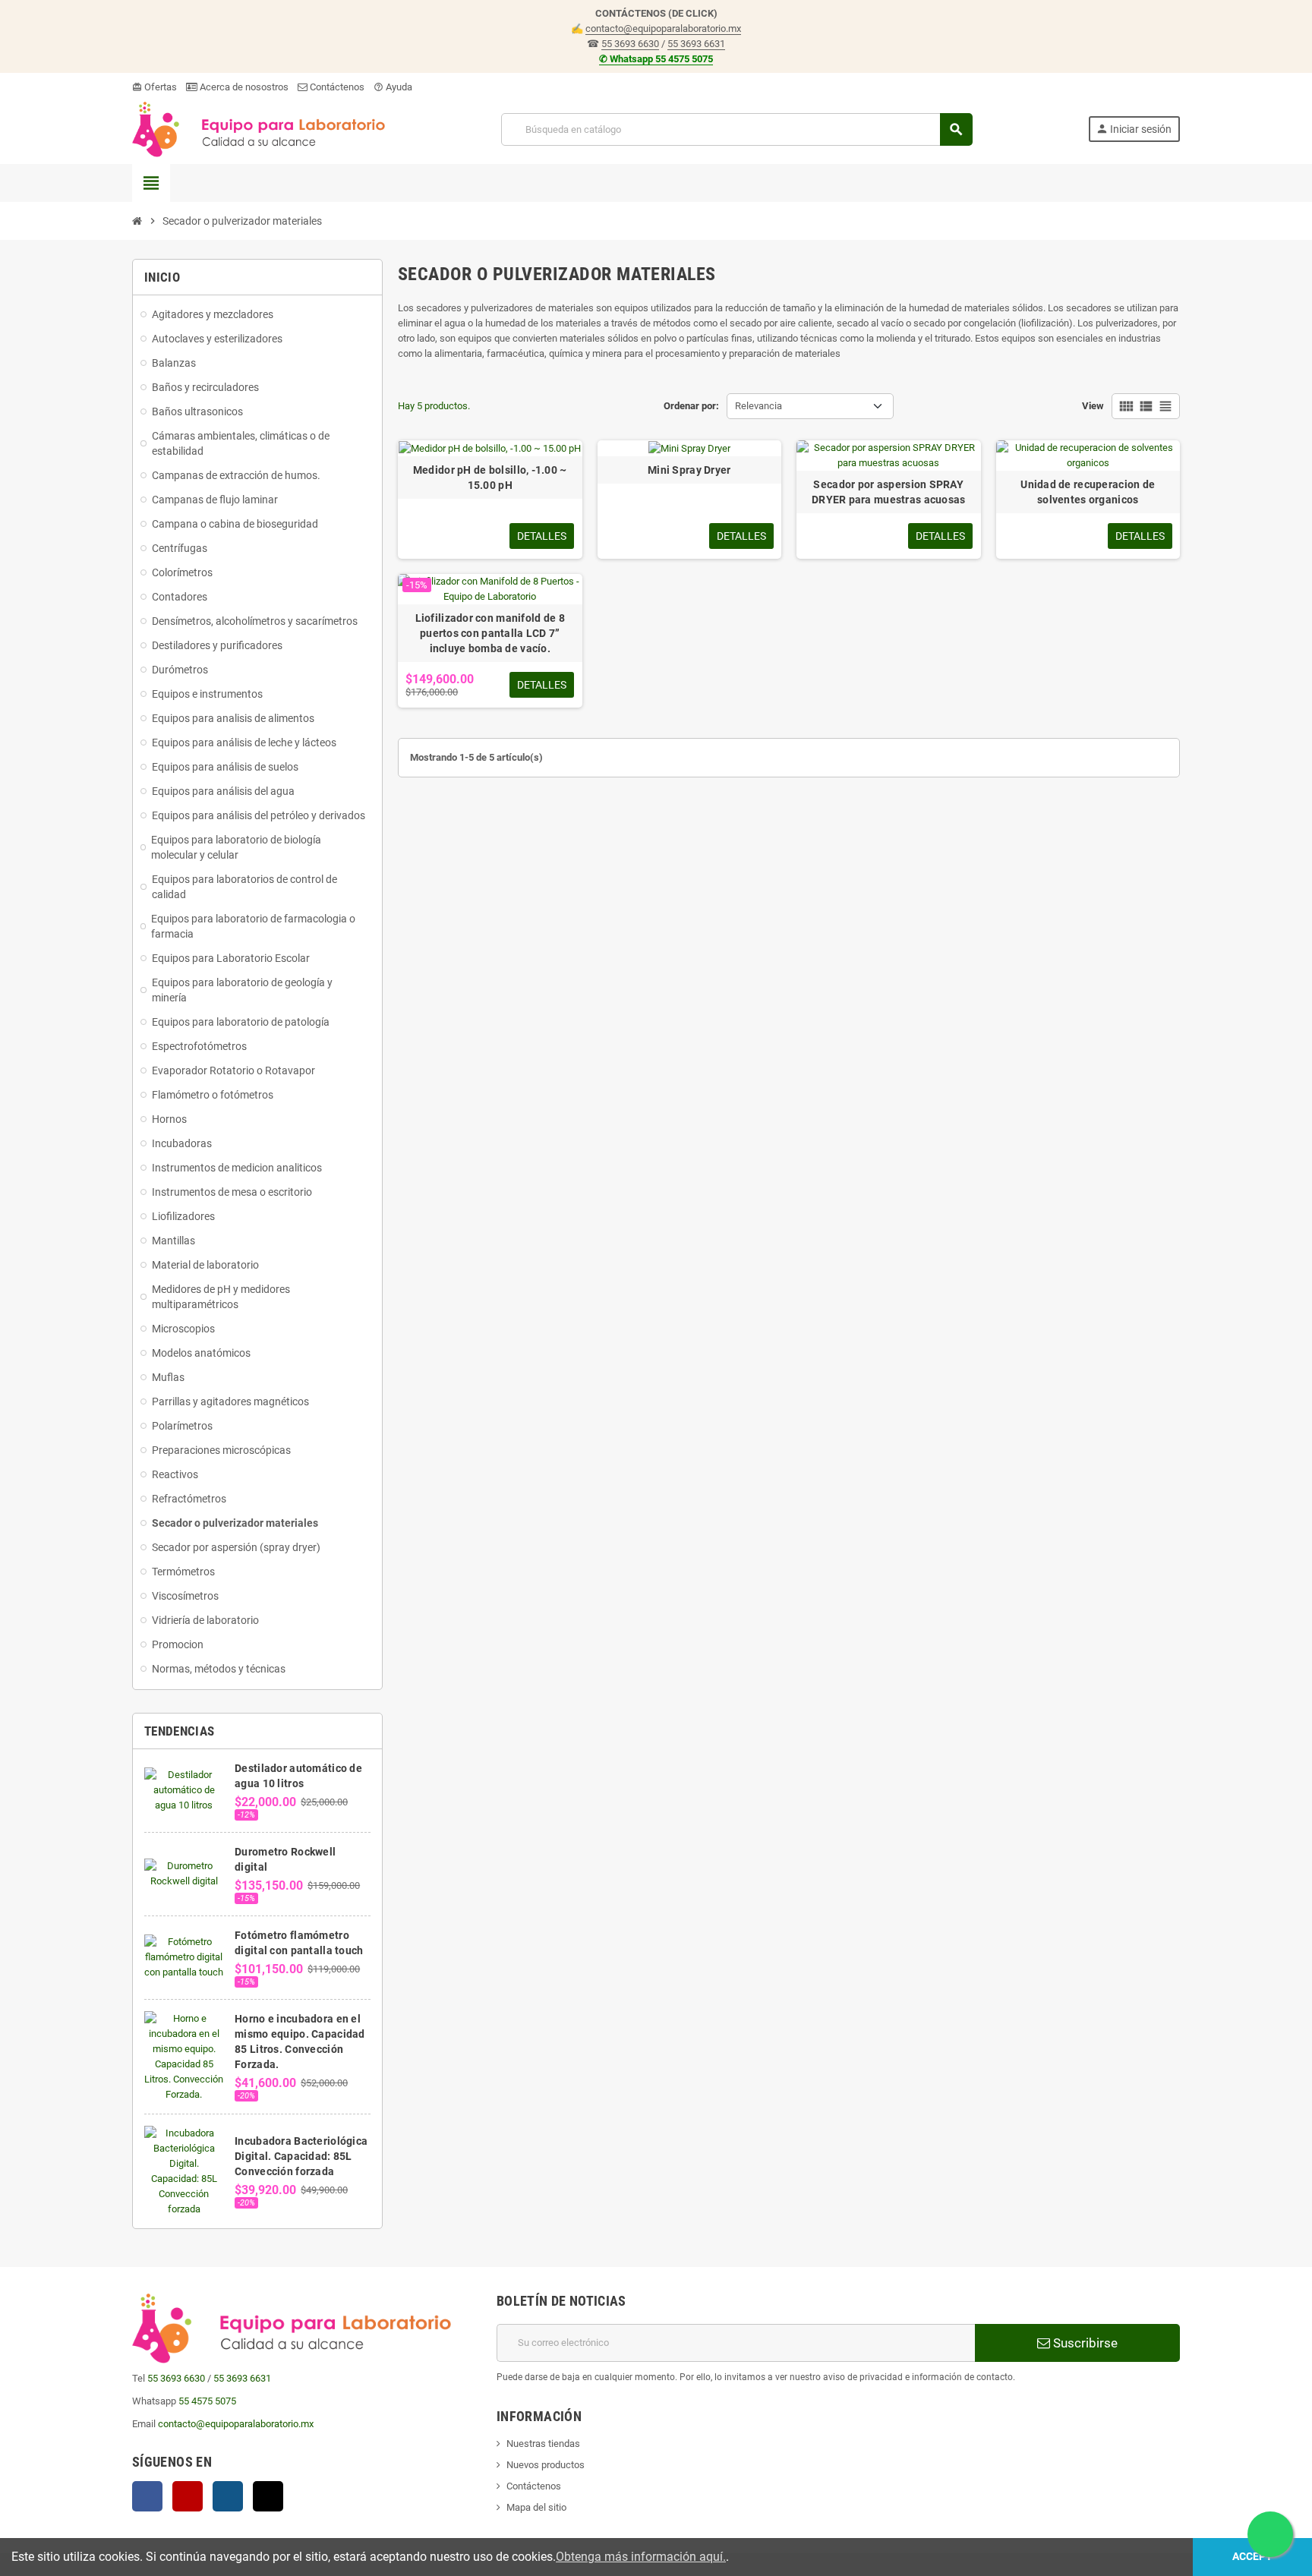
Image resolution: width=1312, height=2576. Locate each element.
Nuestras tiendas (543, 2444)
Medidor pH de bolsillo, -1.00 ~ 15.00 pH (490, 478)
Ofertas (155, 87)
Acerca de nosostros (243, 87)
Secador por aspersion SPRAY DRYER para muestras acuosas (889, 492)
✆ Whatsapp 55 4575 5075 (656, 59)
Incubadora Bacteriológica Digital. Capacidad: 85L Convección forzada (301, 2156)
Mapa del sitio (536, 2507)
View (1093, 406)
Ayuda (393, 87)
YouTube (188, 2496)
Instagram (228, 2496)
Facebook (147, 2496)
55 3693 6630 (630, 44)
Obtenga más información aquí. (641, 2557)
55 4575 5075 (207, 2401)
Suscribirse (1084, 2343)
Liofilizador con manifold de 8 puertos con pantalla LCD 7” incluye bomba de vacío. (490, 633)
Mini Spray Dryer (689, 470)
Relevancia (758, 406)
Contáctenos (336, 87)
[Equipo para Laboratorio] (259, 129)
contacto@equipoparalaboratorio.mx (663, 28)
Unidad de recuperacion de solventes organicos (1088, 492)
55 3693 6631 (696, 44)
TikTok (268, 2496)
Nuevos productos (546, 2465)
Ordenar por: (691, 406)
